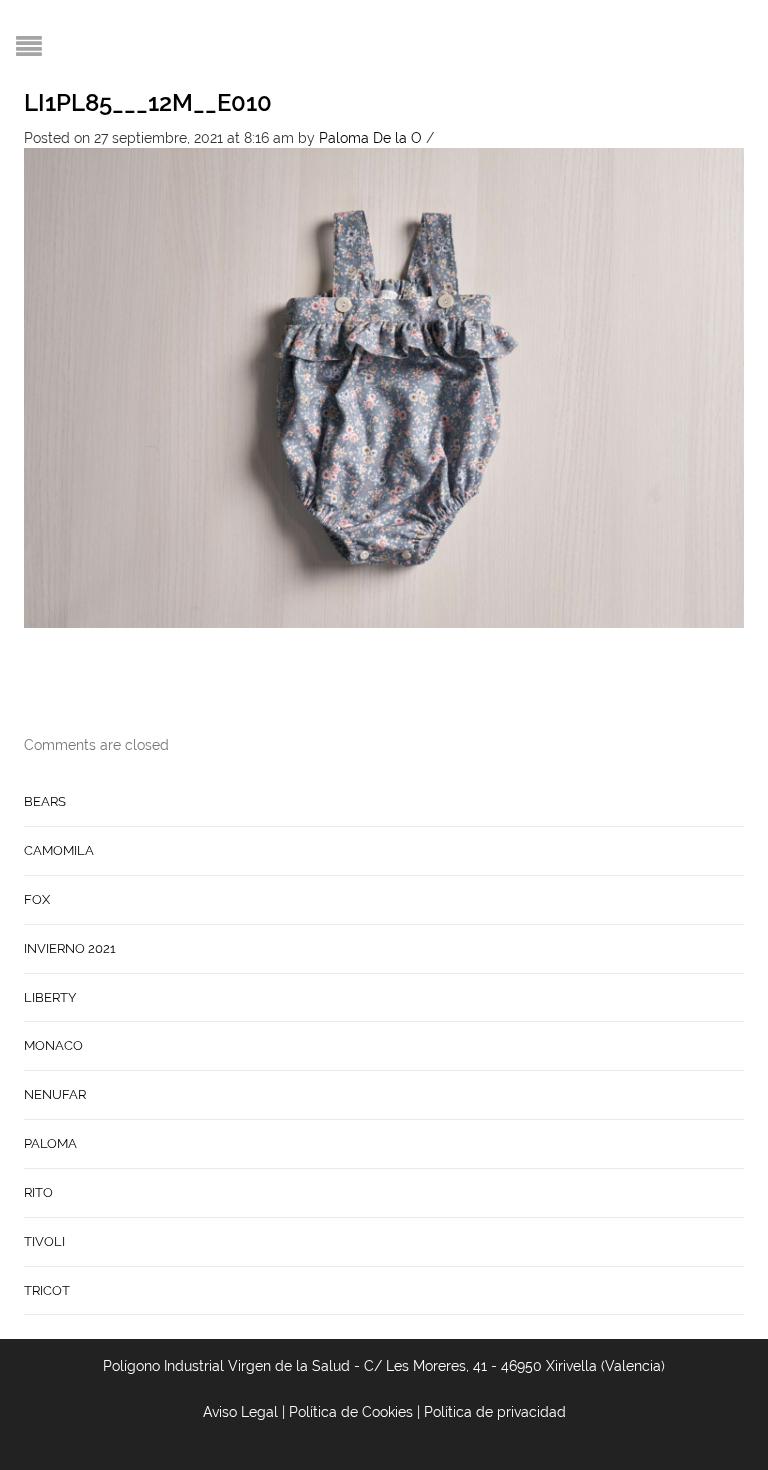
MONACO (53, 1045)
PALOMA (50, 1143)
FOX (37, 899)
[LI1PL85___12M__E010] (384, 387)
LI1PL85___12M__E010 (148, 102)
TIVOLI (44, 1241)
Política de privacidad (495, 1412)
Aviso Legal (240, 1412)
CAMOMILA (59, 850)
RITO (38, 1192)
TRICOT (47, 1290)
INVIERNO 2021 (70, 948)
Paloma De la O (370, 138)
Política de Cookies (351, 1412)
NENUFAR (55, 1094)
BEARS (45, 801)
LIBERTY (50, 997)
